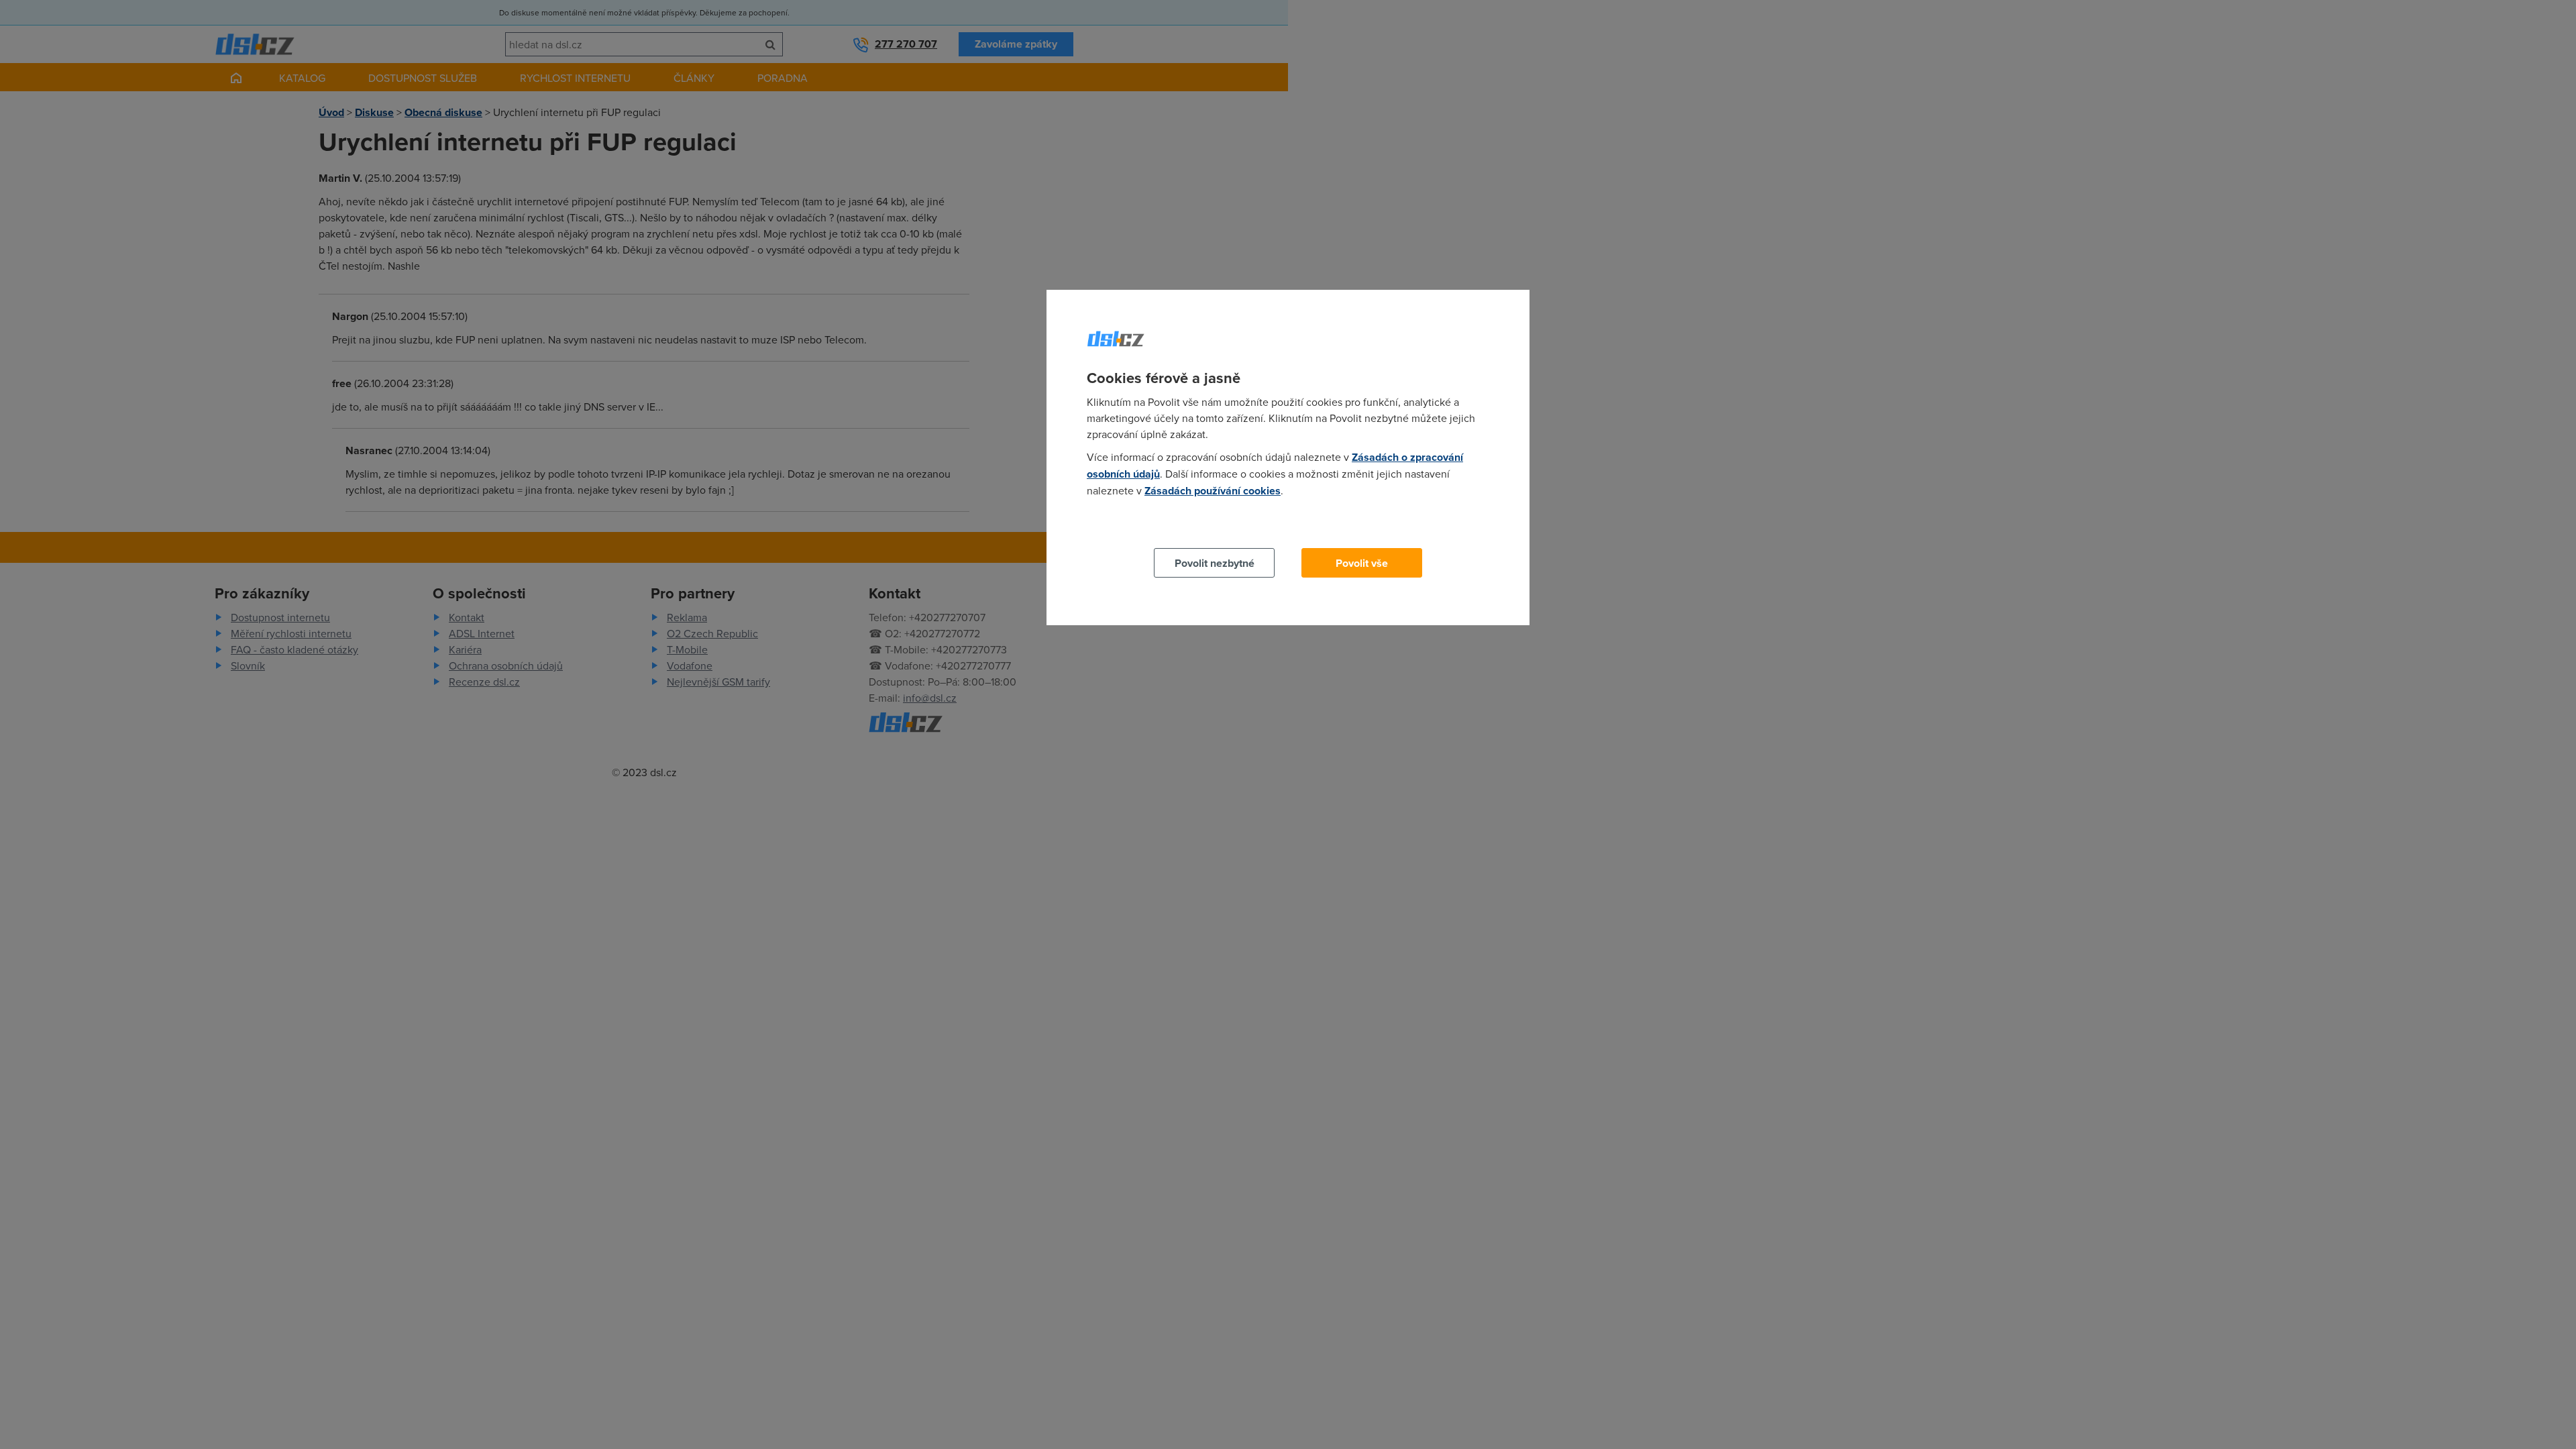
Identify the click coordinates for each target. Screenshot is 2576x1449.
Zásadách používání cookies (1213, 491)
